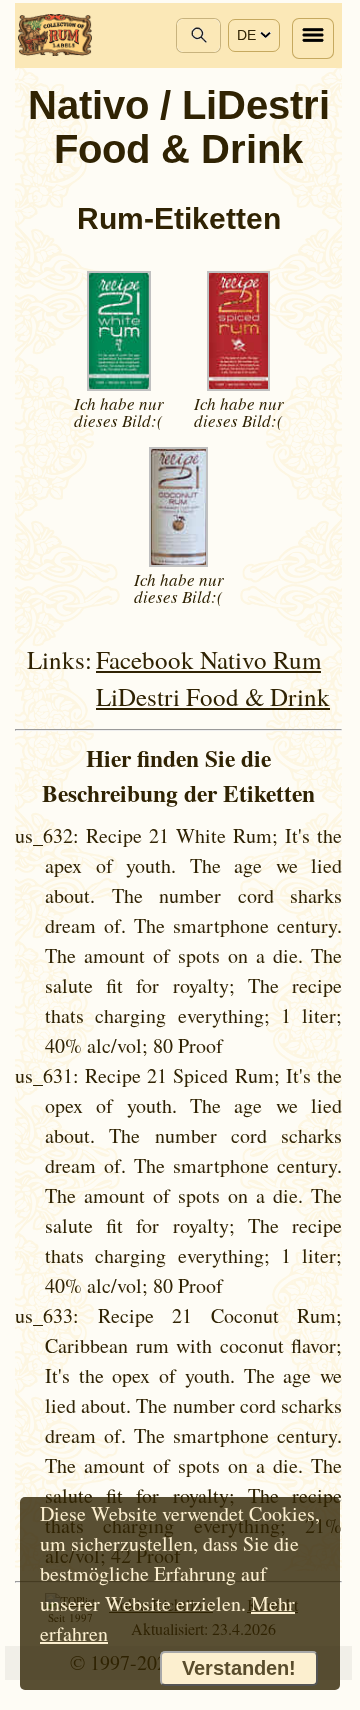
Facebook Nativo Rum (208, 659)
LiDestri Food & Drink (213, 696)
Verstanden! (239, 1668)
